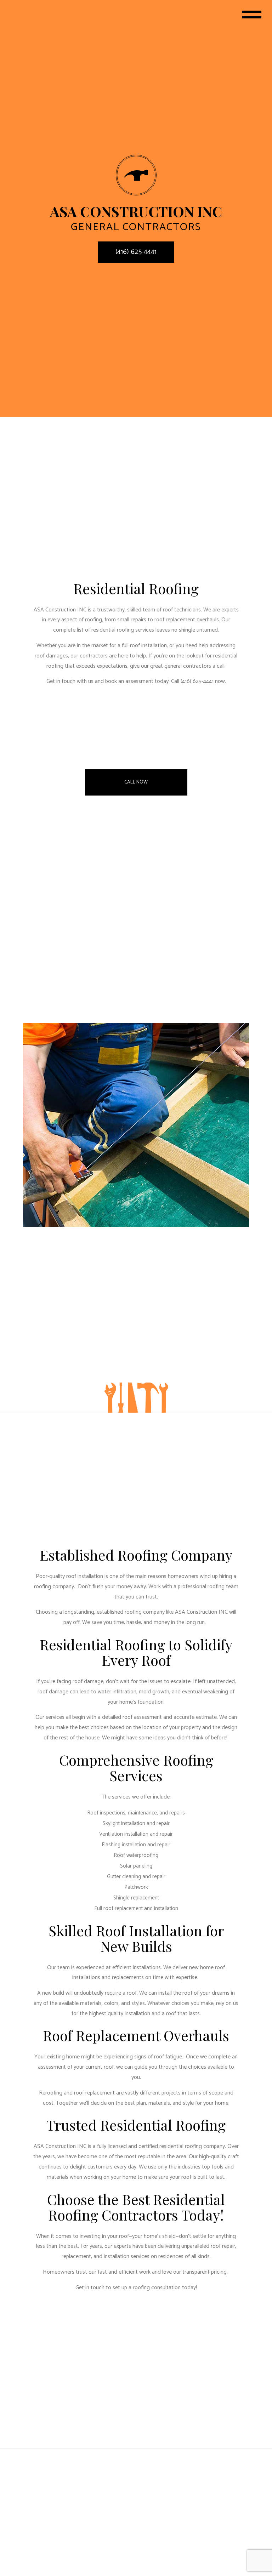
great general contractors (181, 666)
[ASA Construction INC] (136, 175)
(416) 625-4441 (136, 252)
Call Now (136, 782)
